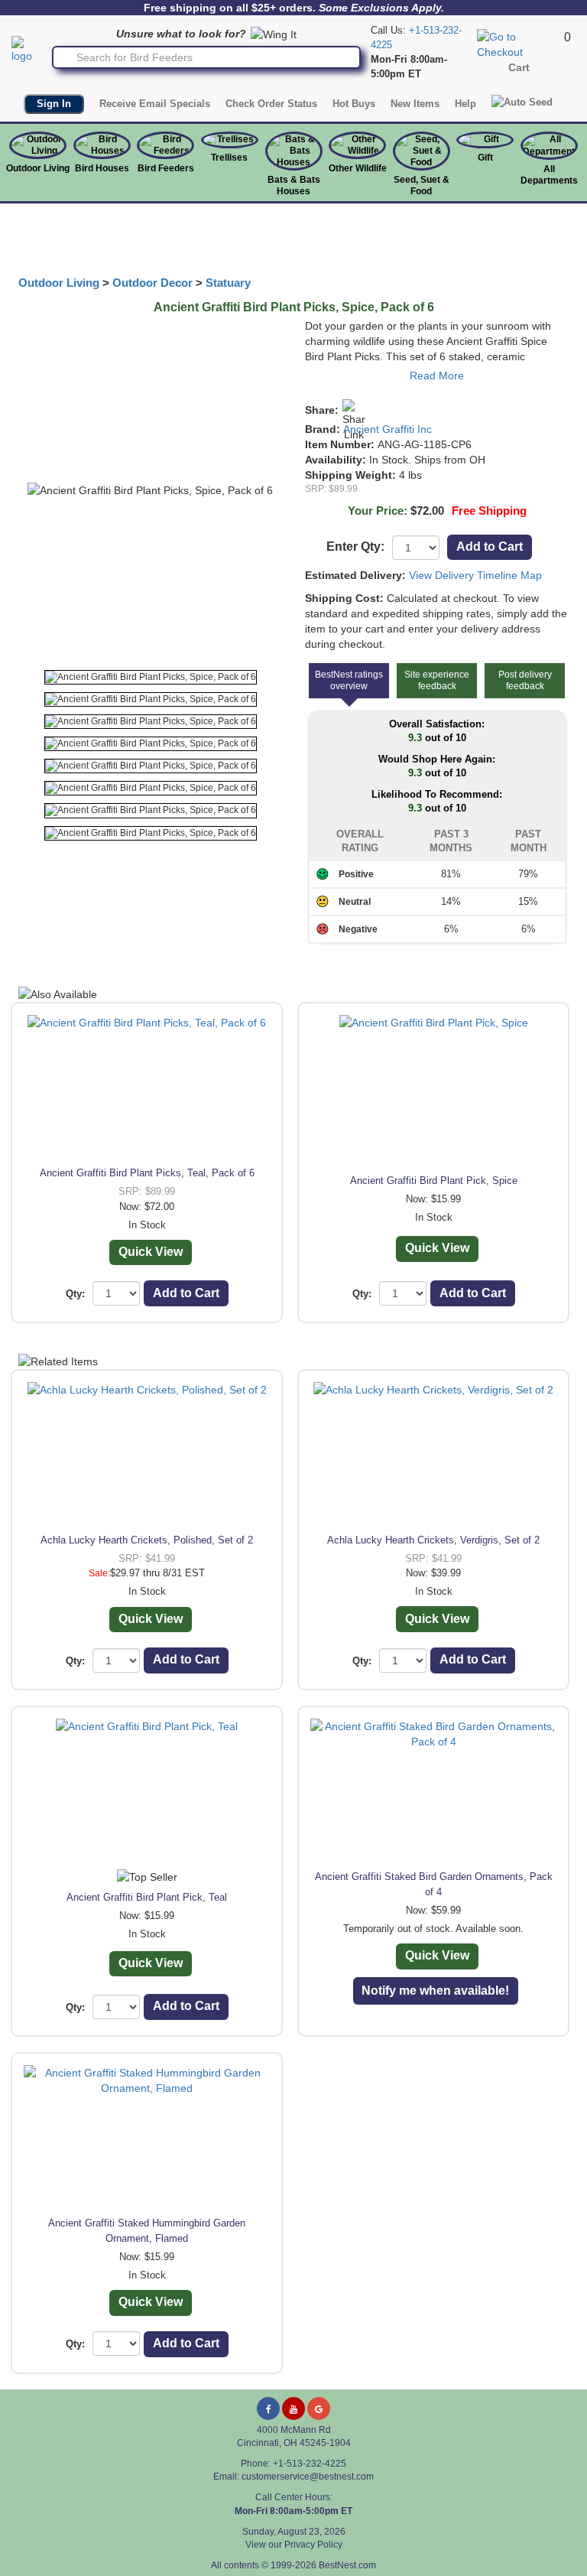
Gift (485, 158)
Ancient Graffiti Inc (388, 429)
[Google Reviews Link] (319, 2408)
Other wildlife (358, 168)
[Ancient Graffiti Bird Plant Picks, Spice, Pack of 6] (151, 677)
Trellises (229, 158)
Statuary (228, 283)
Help (465, 104)
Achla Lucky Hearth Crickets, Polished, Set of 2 (147, 1540)
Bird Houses (102, 168)
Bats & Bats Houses (294, 185)
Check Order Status (271, 104)
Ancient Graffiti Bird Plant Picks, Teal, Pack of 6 (147, 1173)
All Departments (549, 175)
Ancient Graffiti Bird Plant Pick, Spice (434, 1181)
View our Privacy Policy (294, 2545)
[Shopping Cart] (519, 44)
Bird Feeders (166, 168)
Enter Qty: (355, 546)
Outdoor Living (38, 168)
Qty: (75, 1294)
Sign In (54, 104)
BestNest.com (347, 2565)
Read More (437, 376)
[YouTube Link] (293, 2408)
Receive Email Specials (155, 104)
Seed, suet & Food (422, 185)
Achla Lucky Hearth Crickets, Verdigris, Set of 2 (433, 1540)
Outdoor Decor (152, 283)
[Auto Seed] (522, 102)
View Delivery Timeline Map (475, 575)
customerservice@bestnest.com (308, 2477)
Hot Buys (354, 104)
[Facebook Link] (268, 2408)
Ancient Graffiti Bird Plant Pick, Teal (147, 1897)
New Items (415, 104)
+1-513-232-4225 (310, 2464)
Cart (519, 67)
